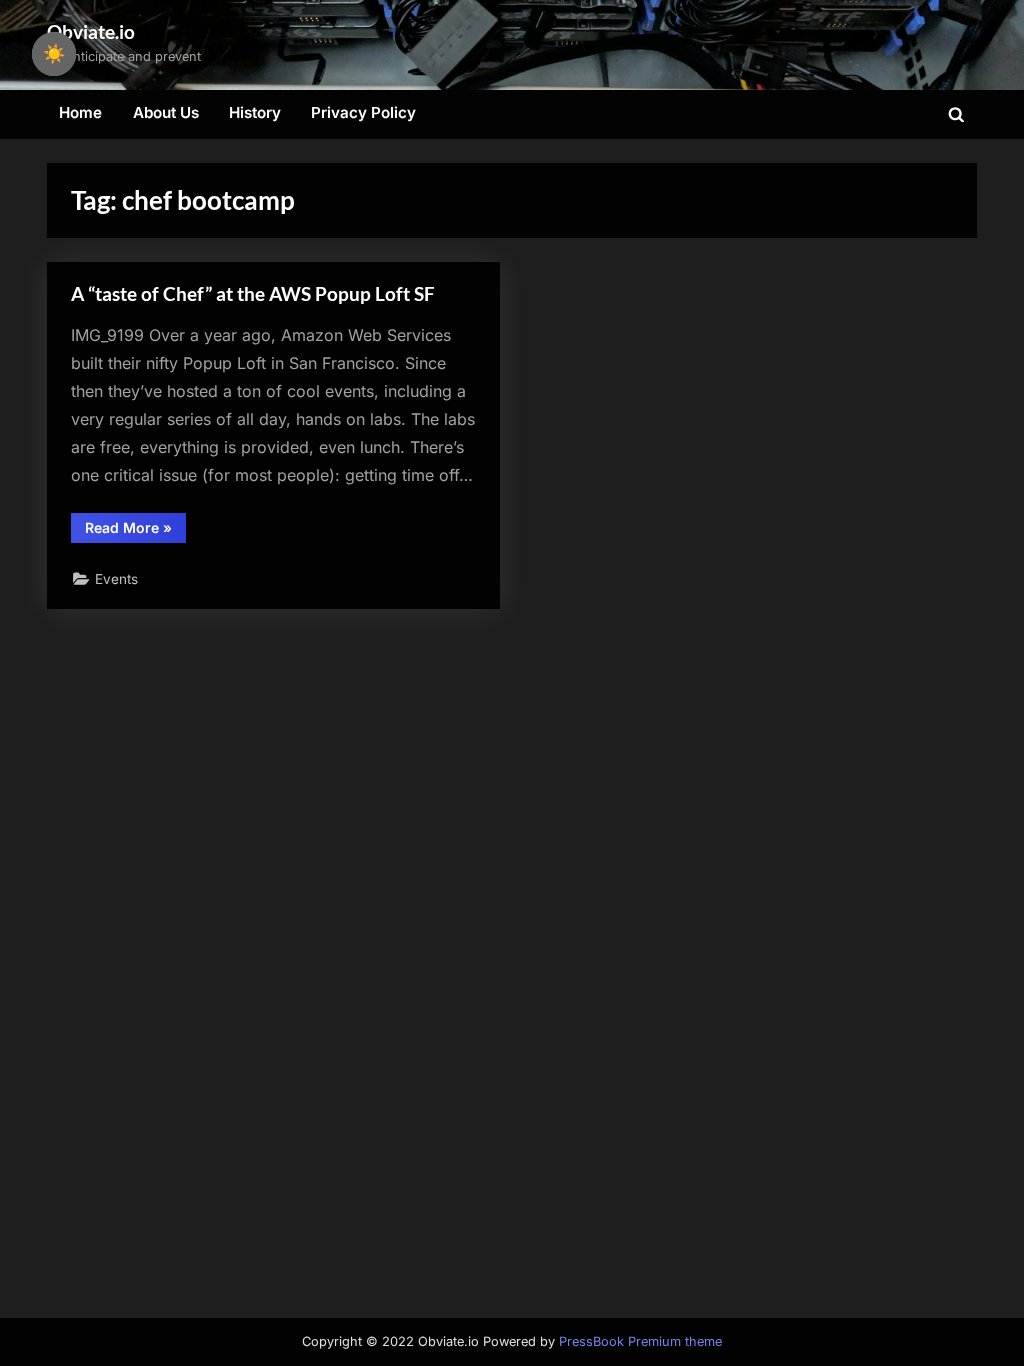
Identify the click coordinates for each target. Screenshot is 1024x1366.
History (255, 112)
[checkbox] (54, 54)
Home (80, 112)
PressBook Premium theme (640, 1341)
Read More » (135, 531)
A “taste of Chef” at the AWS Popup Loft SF (253, 293)
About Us (166, 112)
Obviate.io (91, 31)
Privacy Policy (363, 112)
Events (116, 579)
